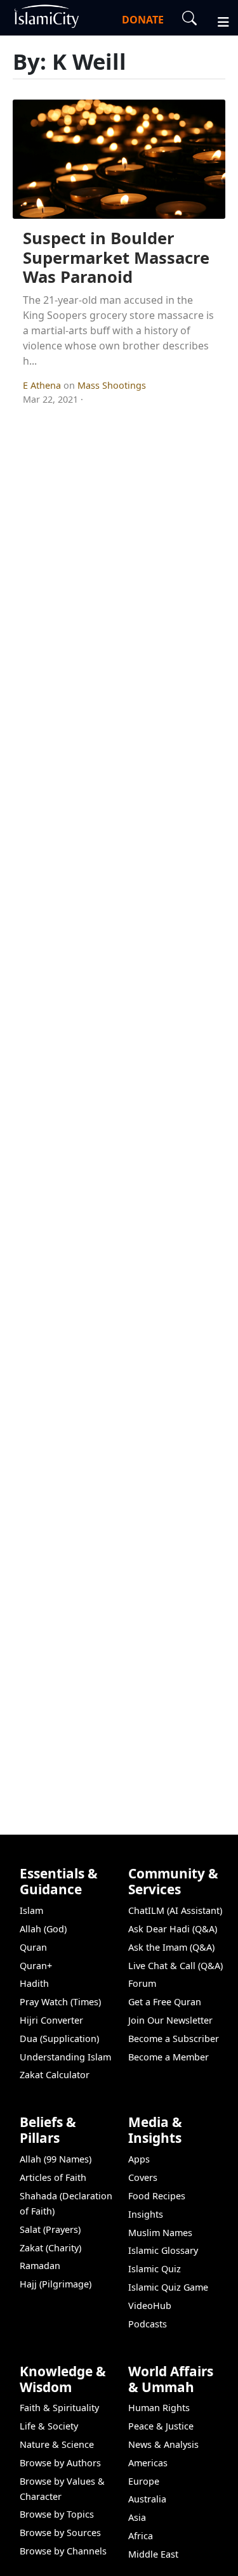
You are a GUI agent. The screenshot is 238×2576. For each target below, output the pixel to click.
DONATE (143, 20)
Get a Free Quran (165, 2002)
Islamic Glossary (163, 2250)
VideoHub (150, 2306)
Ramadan (40, 2266)
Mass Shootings (112, 385)
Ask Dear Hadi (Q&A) (173, 1929)
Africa (141, 2536)
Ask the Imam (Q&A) (171, 1947)
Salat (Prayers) (50, 2229)
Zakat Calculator (55, 2075)
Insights (146, 2214)
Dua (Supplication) (59, 2039)
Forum (142, 1983)
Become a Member (169, 2057)
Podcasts (148, 2324)
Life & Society (49, 2426)
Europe (144, 2481)
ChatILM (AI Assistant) (175, 1910)
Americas (148, 2463)
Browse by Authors (60, 2463)
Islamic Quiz (155, 2269)
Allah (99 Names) (56, 2159)
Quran (33, 1947)
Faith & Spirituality (59, 2408)
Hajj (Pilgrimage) (56, 2284)
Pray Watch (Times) (60, 2002)
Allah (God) (43, 1929)
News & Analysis (163, 2444)
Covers (143, 2177)
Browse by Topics (57, 2514)
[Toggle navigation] (218, 20)
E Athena (43, 385)
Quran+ (36, 1966)
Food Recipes (157, 2196)
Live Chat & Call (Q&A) (175, 1966)
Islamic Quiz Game (168, 2287)
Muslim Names (160, 2233)
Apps (139, 2159)
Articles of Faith (53, 2177)
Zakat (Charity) (50, 2248)
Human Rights (159, 2408)
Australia (147, 2499)
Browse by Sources (60, 2533)
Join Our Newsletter (170, 2020)
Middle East (153, 2554)
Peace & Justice (161, 2426)
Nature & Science (57, 2444)
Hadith (34, 1983)
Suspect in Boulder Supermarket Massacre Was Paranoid (116, 257)
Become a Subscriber (174, 2039)
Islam (31, 1910)
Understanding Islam (65, 2057)
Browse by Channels (63, 2551)
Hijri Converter (51, 2020)
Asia (137, 2517)
